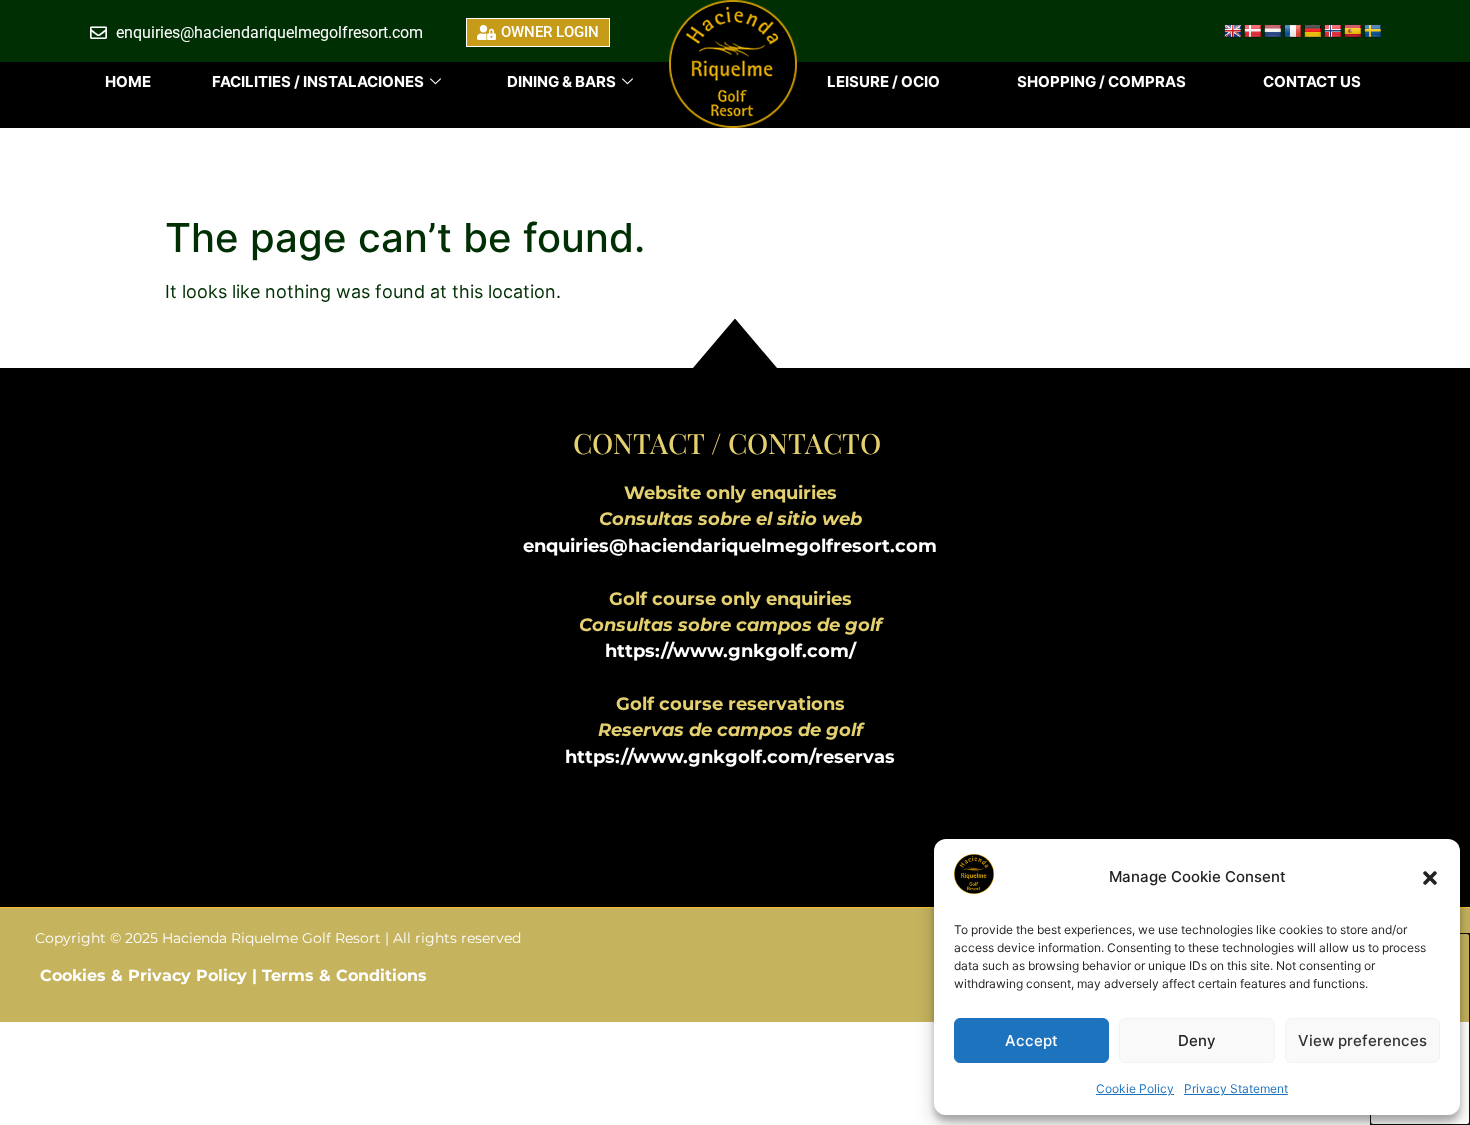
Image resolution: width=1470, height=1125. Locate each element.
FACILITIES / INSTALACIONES (318, 81)
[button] (1430, 878)
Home (128, 81)
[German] (1312, 31)
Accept (1031, 1040)
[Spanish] (1352, 31)
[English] (1232, 31)
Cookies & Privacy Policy (146, 975)
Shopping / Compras (1101, 81)
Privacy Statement (1236, 1088)
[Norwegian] (1332, 31)
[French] (1292, 31)
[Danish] (1252, 31)
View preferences (1362, 1040)
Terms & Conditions (344, 975)
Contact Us (1312, 81)
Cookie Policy (1135, 1088)
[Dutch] (1272, 31)
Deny (1197, 1040)
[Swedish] (1372, 31)
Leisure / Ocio (883, 81)
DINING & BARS (561, 81)
